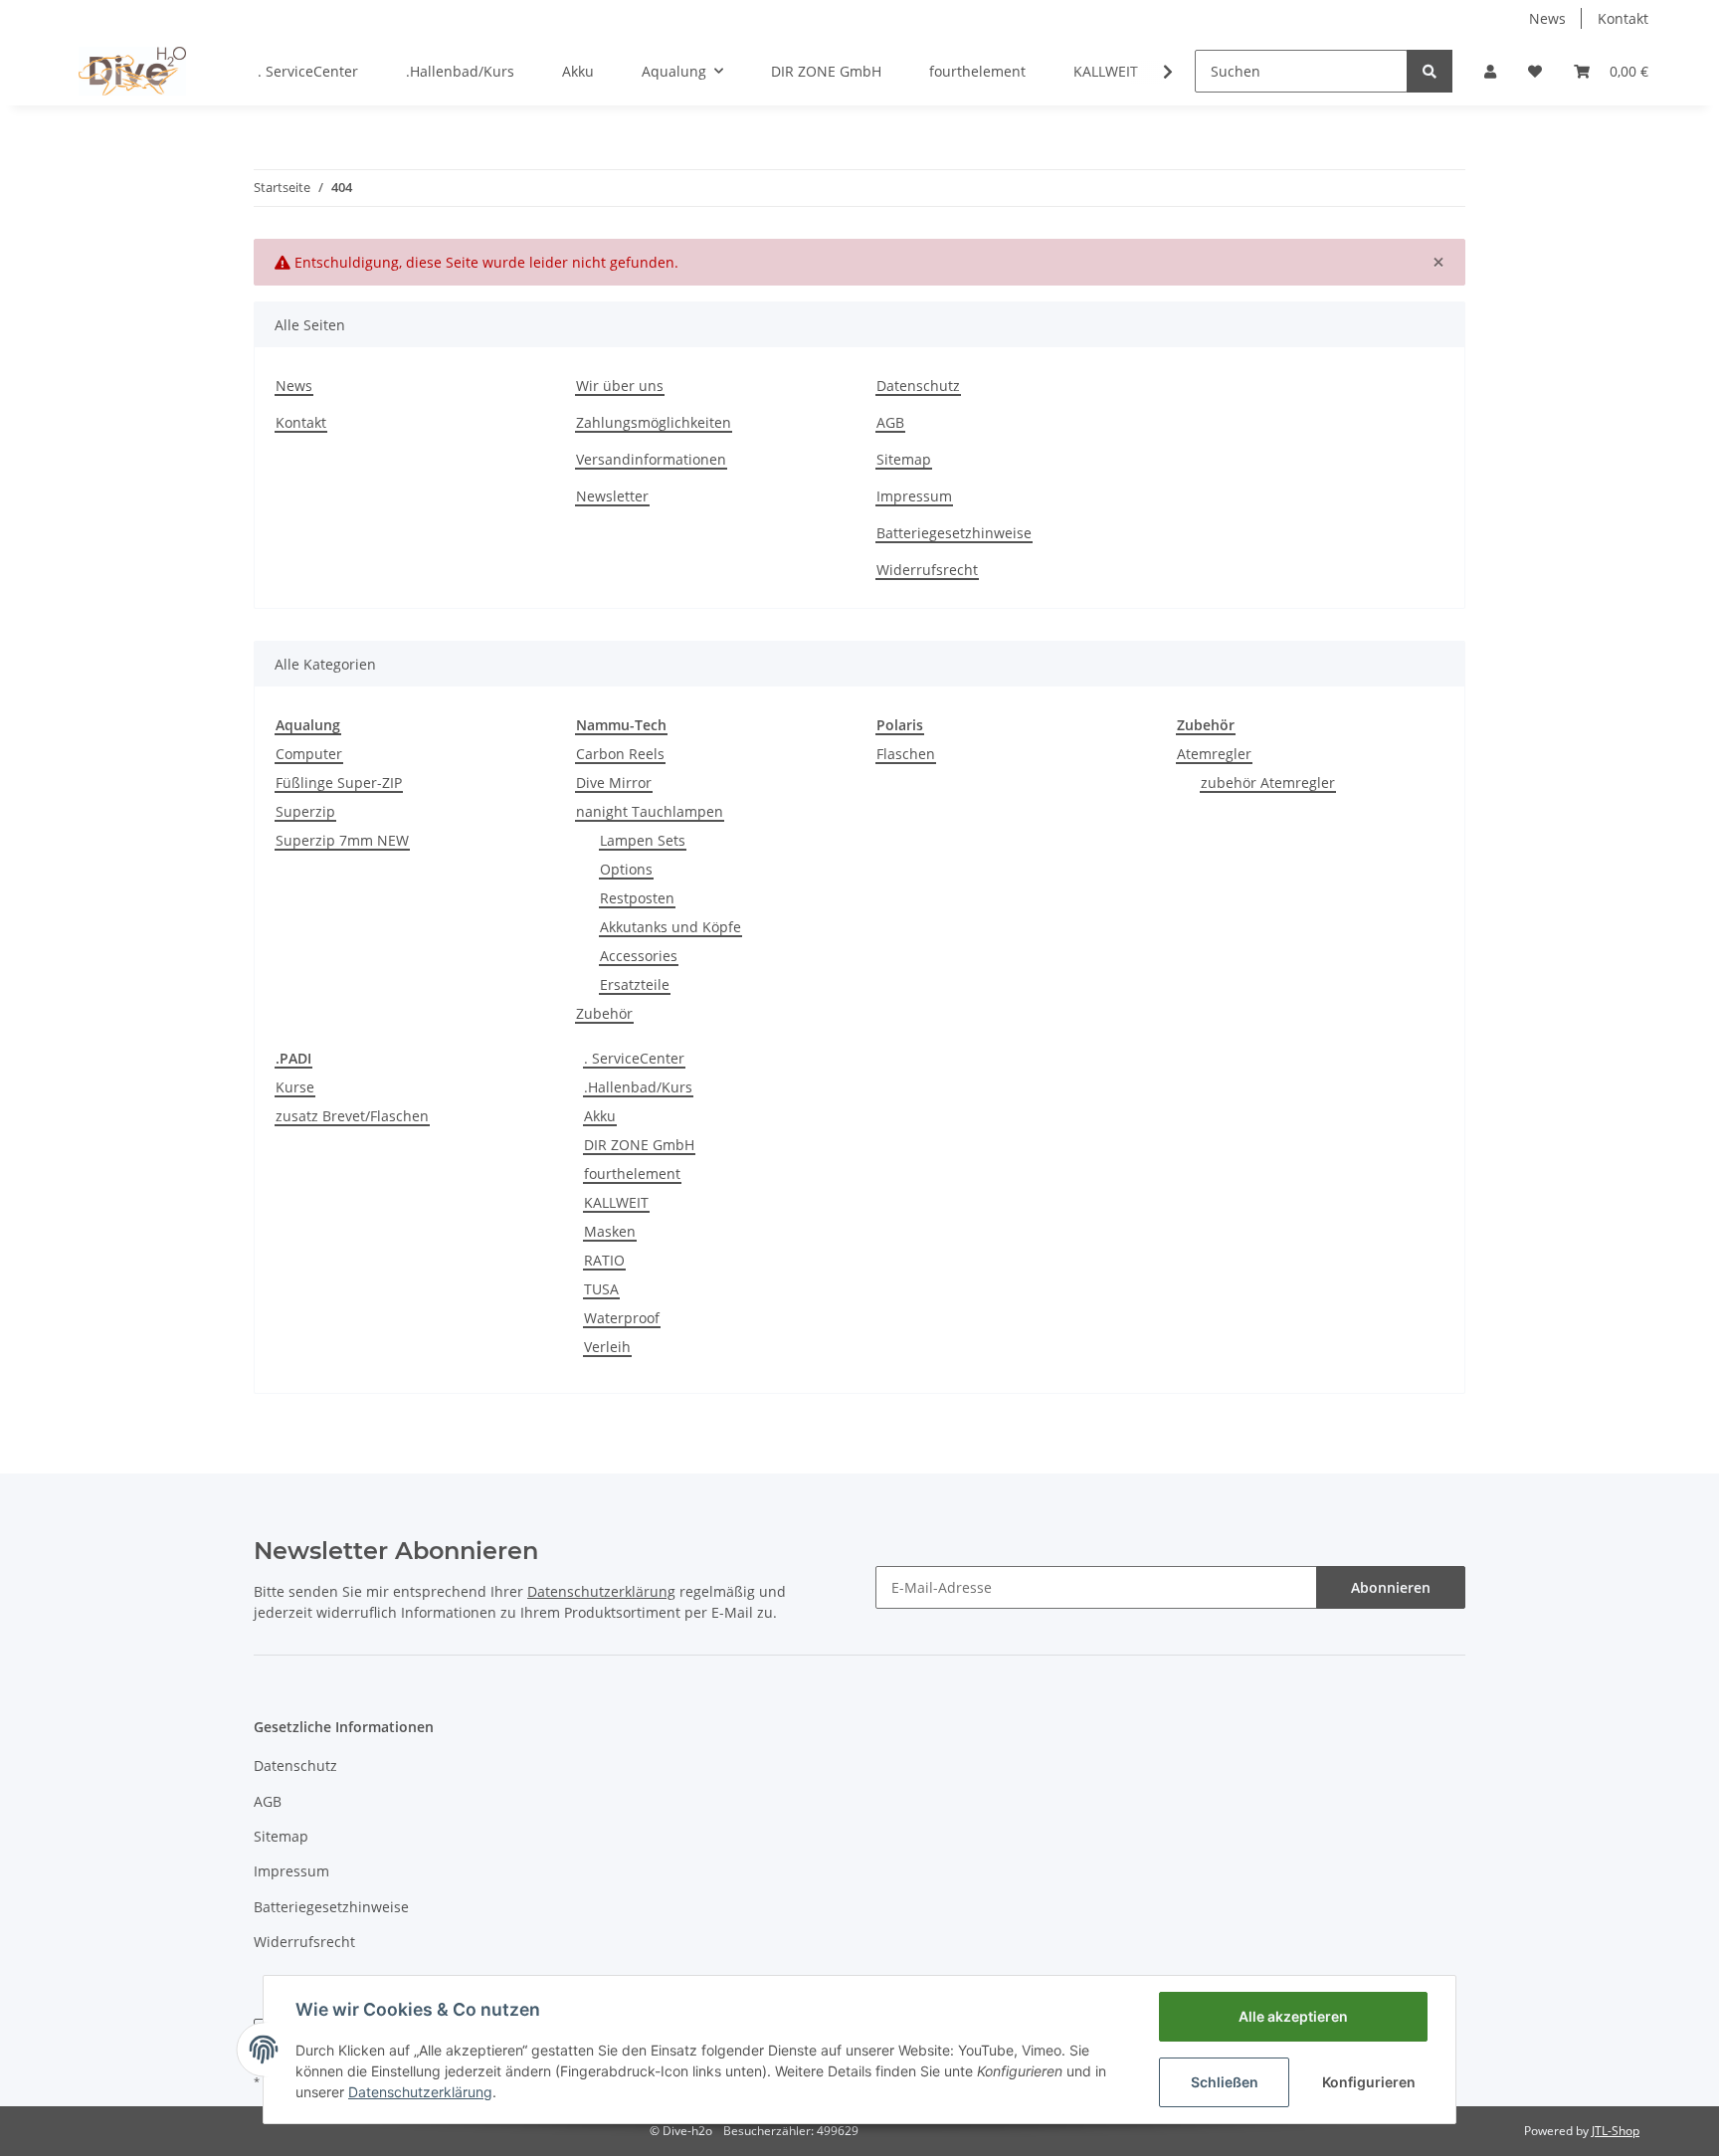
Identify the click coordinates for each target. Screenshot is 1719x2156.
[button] (1490, 71)
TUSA (601, 1289)
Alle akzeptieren (1293, 2016)
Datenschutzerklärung (420, 2092)
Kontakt (1623, 18)
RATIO (604, 1260)
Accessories (639, 956)
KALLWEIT (616, 1202)
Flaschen (906, 754)
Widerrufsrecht (927, 570)
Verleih (607, 1347)
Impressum (914, 496)
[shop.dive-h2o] (132, 71)
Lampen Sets (643, 840)
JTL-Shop (1616, 2131)
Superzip (305, 811)
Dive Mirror (614, 783)
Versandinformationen (651, 459)
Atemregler (1214, 754)
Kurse (295, 1087)
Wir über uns (620, 386)
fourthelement (632, 1174)
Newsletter (612, 496)
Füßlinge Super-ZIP (339, 783)
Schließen (1225, 2082)
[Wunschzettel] (1535, 71)
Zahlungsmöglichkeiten (654, 422)
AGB (890, 422)
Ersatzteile (635, 984)
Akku (600, 1116)
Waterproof (622, 1318)
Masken (610, 1231)
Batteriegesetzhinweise (954, 533)
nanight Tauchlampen (650, 811)
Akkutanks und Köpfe (670, 927)
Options (626, 869)
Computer (309, 754)
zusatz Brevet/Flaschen (352, 1116)
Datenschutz (918, 386)
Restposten (637, 898)
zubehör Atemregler (1268, 783)
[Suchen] (1430, 71)
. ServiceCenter (634, 1058)
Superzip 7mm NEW (342, 840)
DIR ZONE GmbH (639, 1145)
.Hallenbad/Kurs (638, 1087)
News (1547, 18)
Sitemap (904, 459)
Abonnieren (1391, 1587)
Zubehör (604, 1013)
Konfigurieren (1369, 2082)
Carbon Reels (620, 754)
